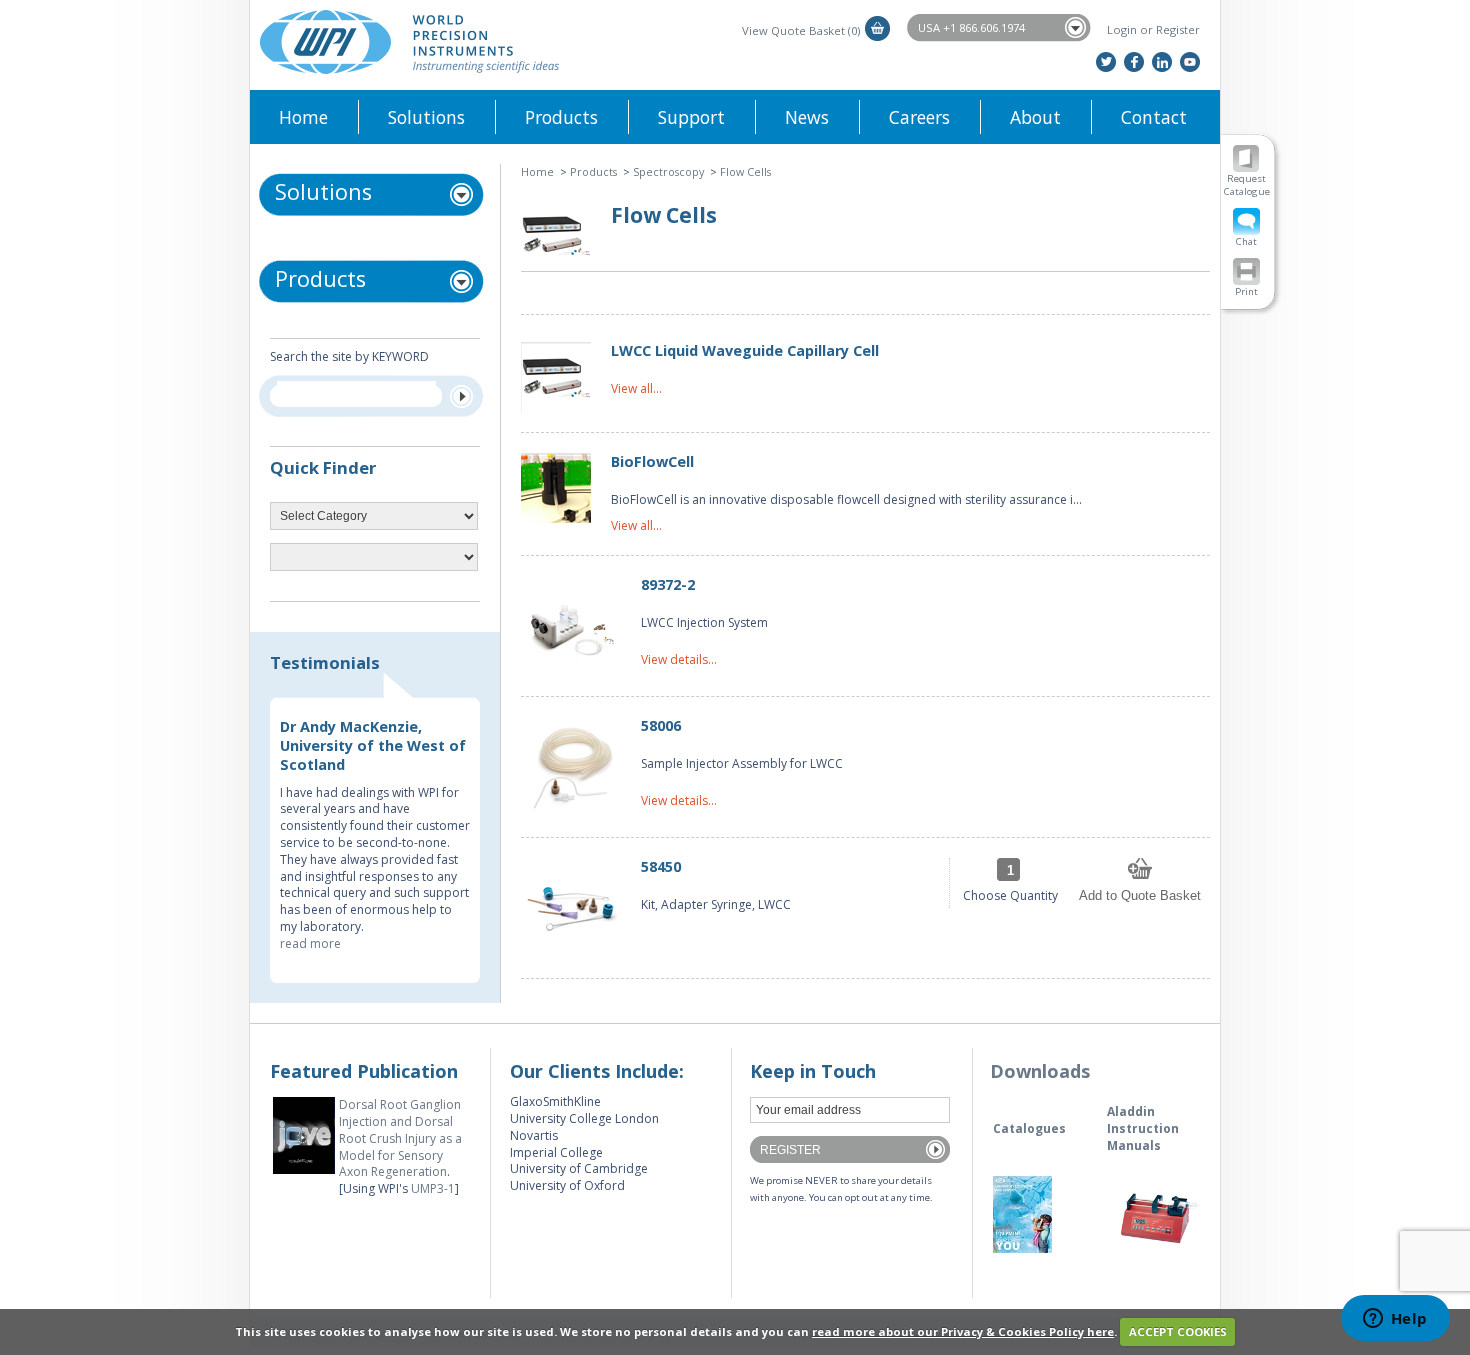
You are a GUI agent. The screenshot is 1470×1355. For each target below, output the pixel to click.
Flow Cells (745, 171)
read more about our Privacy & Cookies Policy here (963, 1331)
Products (561, 117)
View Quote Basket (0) (801, 30)
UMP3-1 (433, 1188)
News (807, 117)
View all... (636, 388)
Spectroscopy (668, 171)
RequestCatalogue (1247, 185)
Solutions (426, 117)
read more (310, 943)
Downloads (1040, 1071)
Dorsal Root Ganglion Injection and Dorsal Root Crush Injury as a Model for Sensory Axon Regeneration (400, 1138)
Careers (919, 117)
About (1035, 117)
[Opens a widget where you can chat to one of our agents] (1395, 1320)
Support (691, 117)
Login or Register (1153, 29)
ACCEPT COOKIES (1178, 1331)
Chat (1246, 241)
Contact (1154, 117)
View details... (679, 659)
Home (303, 117)
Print (1246, 291)
